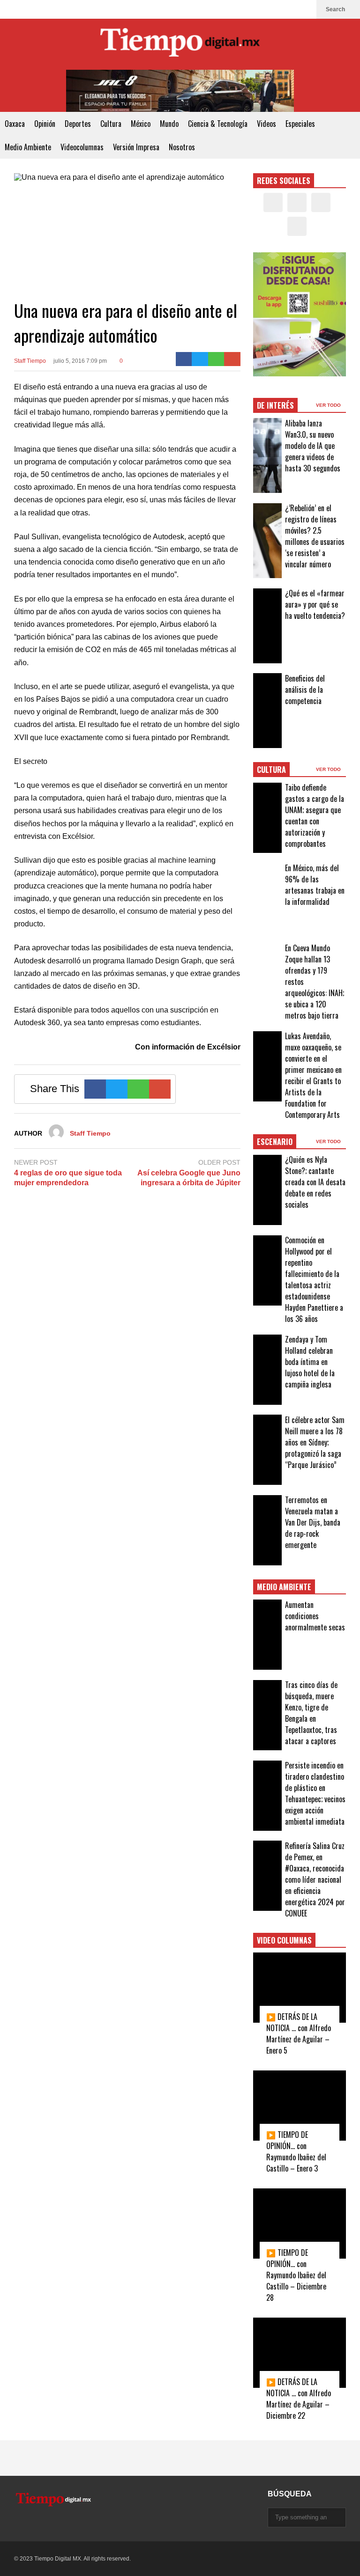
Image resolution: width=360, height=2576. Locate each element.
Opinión (45, 124)
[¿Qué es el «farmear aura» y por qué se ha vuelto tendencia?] (268, 626)
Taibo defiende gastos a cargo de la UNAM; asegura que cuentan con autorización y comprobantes (315, 815)
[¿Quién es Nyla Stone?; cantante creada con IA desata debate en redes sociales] (268, 1190)
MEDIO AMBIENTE (284, 1587)
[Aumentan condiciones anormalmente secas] (268, 1635)
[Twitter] (275, 9)
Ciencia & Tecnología (218, 124)
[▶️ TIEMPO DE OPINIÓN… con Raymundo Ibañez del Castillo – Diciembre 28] (300, 2224)
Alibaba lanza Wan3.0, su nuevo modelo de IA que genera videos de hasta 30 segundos (313, 446)
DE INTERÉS (275, 405)
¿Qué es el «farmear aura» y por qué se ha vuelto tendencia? (315, 604)
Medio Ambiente (28, 147)
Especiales (300, 124)
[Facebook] (260, 9)
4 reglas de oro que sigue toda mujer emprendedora (68, 1178)
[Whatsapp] (216, 359)
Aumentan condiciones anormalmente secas (315, 1616)
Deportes (78, 124)
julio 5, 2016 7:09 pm (80, 361)
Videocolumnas (82, 147)
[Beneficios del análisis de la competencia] (268, 711)
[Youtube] (305, 9)
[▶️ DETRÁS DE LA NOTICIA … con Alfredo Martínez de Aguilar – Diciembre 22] (300, 2353)
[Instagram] (290, 9)
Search (336, 9)
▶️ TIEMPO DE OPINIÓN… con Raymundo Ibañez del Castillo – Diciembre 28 (296, 2275)
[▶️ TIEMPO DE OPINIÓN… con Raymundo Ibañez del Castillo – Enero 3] (300, 2106)
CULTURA (271, 770)
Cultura (111, 124)
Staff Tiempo (30, 361)
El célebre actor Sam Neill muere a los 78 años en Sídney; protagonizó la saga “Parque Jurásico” (315, 1442)
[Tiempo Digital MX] (180, 44)
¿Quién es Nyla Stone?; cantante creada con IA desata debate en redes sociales (315, 1182)
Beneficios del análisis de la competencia (305, 690)
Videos (266, 124)
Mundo (169, 124)
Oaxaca (15, 124)
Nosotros (182, 147)
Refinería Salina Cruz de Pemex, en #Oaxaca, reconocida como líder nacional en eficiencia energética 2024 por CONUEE (315, 1879)
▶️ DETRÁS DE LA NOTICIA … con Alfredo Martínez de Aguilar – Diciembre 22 (299, 2399)
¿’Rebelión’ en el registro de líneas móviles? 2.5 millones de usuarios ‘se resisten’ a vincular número (315, 536)
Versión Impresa (136, 147)
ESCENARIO (275, 1142)
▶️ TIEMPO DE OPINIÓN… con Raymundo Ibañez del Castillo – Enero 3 (296, 2151)
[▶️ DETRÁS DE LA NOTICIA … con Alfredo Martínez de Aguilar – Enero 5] (300, 1988)
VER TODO (329, 405)
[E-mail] (232, 359)
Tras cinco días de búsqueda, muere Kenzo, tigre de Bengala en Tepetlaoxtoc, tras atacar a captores (311, 1713)
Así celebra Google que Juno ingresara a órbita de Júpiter (189, 1178)
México (141, 124)
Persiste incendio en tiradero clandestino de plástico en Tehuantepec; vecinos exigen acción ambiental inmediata (315, 1793)
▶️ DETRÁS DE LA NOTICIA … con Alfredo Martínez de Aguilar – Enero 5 (299, 2033)
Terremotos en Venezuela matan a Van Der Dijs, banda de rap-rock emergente (313, 1522)
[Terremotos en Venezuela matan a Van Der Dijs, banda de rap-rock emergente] (268, 1530)
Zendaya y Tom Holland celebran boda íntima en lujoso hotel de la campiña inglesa (310, 1362)
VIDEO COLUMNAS (284, 1940)
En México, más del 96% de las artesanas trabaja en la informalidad (315, 885)
